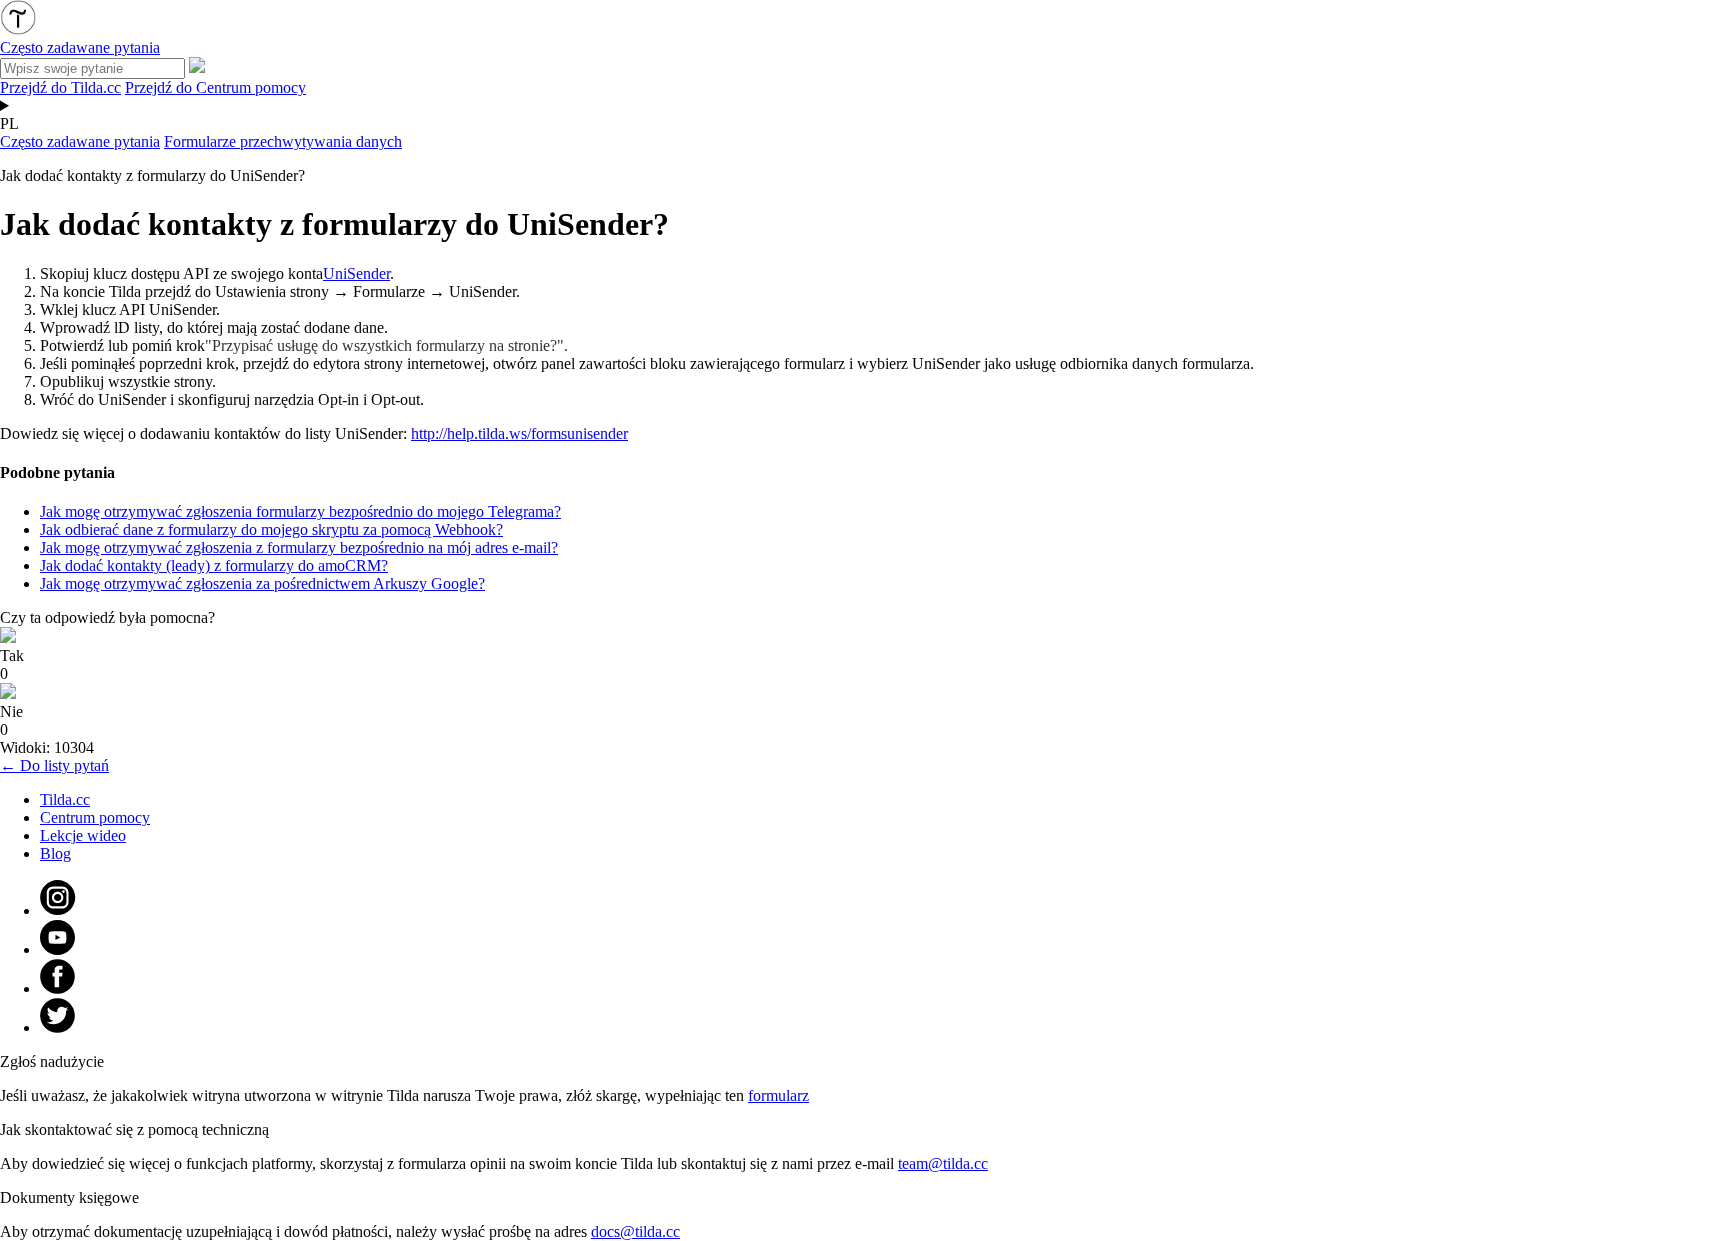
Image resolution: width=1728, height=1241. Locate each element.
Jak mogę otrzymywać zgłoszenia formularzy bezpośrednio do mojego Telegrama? (300, 511)
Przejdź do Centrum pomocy (215, 87)
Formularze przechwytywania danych (283, 141)
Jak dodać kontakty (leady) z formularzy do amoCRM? (214, 565)
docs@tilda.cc (635, 1231)
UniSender (356, 273)
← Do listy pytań (54, 765)
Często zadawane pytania (80, 141)
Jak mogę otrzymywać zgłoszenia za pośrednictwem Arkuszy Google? (262, 583)
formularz (778, 1095)
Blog (55, 853)
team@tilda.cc (943, 1163)
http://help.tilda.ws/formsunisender (519, 433)
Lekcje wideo (83, 835)
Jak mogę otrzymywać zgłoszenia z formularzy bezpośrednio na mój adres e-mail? (299, 547)
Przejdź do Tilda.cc (60, 87)
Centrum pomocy (95, 817)
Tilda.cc (65, 799)
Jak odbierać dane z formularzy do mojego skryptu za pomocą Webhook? (271, 529)
